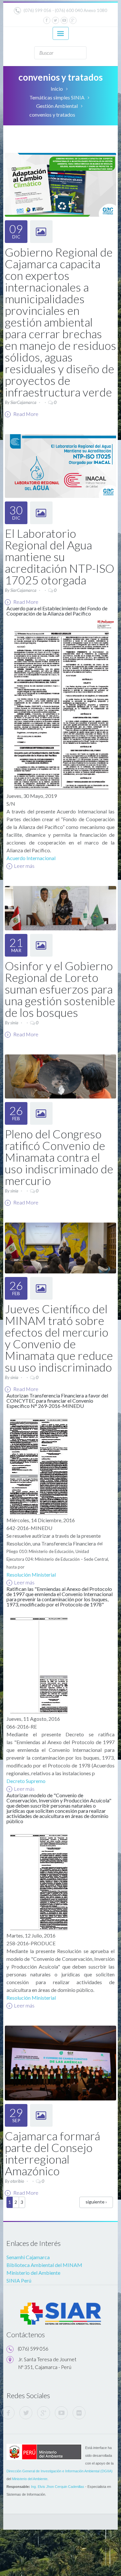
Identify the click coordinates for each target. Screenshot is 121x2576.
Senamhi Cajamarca (28, 2257)
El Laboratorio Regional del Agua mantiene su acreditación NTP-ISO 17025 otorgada (60, 557)
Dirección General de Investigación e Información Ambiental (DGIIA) (60, 2471)
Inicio (57, 89)
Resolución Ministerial (31, 1575)
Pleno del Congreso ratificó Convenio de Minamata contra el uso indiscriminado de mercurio (59, 1157)
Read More (25, 414)
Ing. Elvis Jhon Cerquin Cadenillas (58, 2487)
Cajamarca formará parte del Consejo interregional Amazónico (52, 2153)
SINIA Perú (19, 2280)
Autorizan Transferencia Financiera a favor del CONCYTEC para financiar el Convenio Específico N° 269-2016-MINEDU (57, 1401)
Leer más (24, 866)
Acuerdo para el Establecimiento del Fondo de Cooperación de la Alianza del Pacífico (57, 611)
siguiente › (96, 2202)
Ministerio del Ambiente (33, 2273)
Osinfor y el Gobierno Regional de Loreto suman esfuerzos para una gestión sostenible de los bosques (60, 989)
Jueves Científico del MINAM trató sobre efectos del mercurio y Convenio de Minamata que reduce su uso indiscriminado (59, 1338)
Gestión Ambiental (57, 106)
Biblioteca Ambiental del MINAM (44, 2265)
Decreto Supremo (26, 1781)
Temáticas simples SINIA (57, 97)
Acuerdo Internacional (31, 858)
